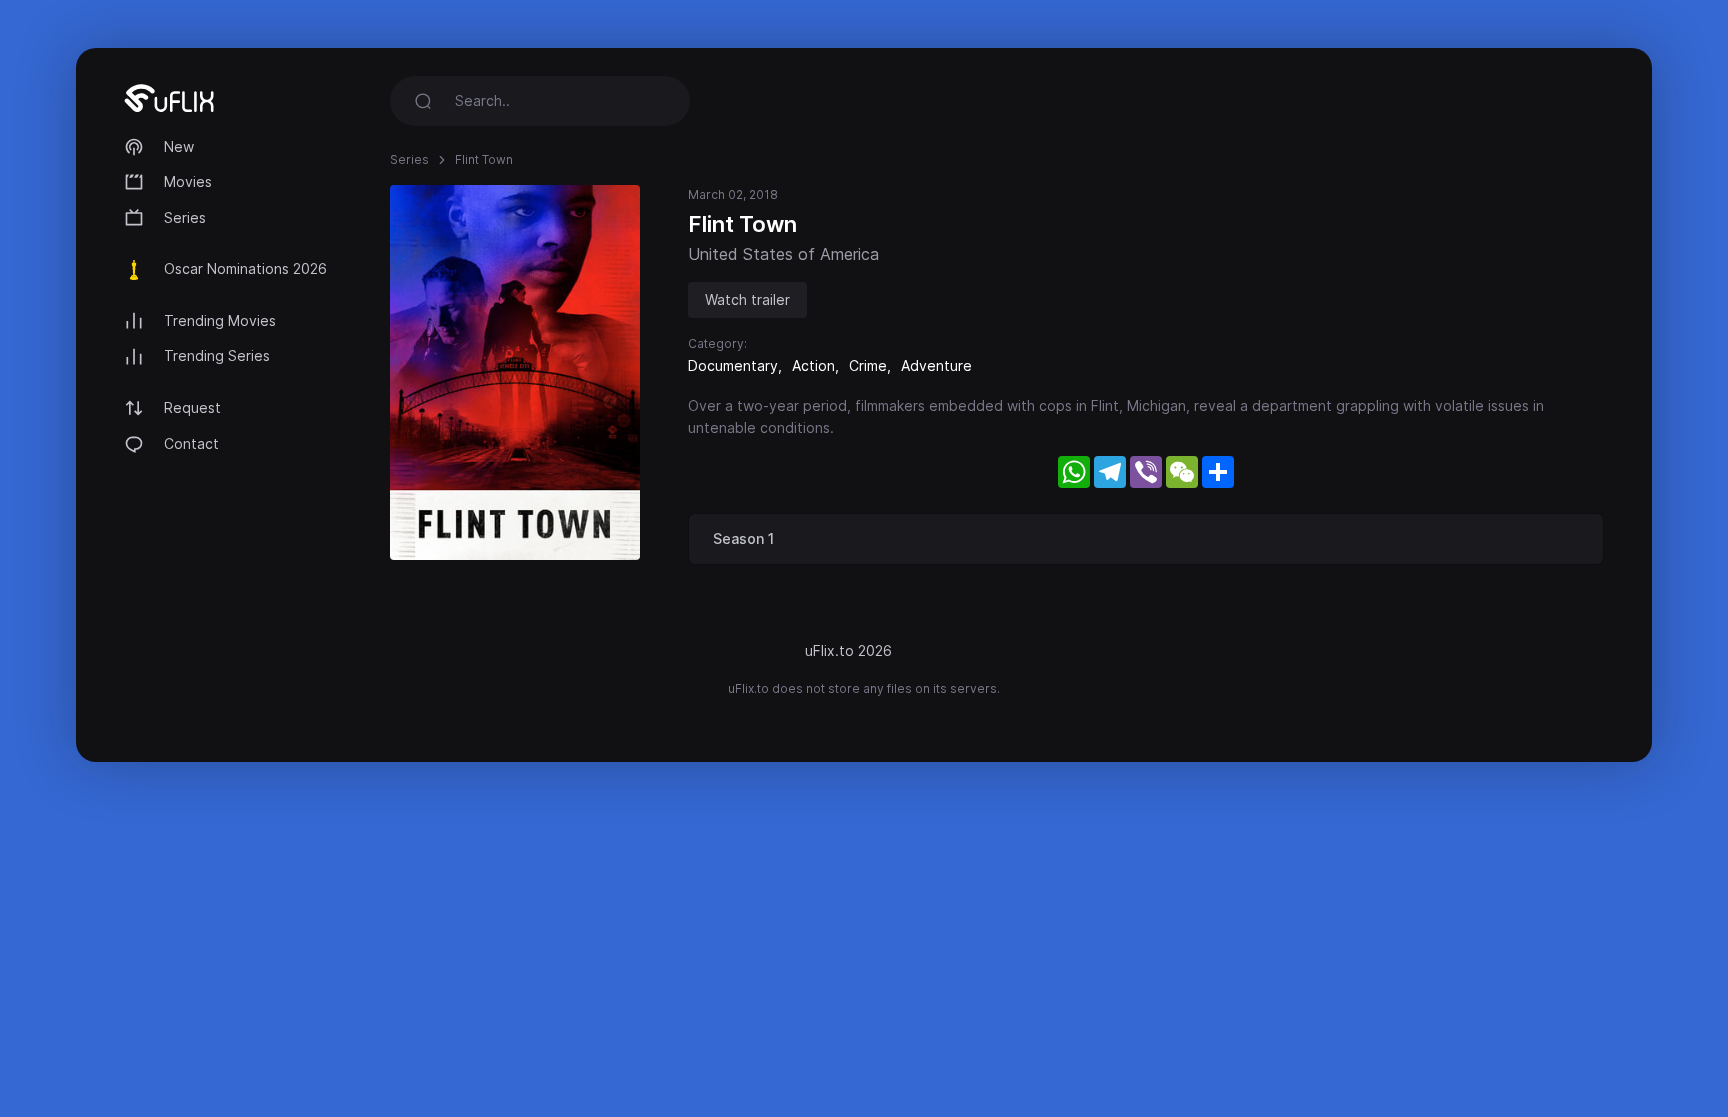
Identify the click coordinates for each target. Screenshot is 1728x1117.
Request (192, 407)
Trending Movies (220, 320)
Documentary (733, 365)
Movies (188, 181)
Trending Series (217, 355)
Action (813, 365)
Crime (868, 365)
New (179, 146)
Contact (191, 443)
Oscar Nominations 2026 (245, 268)
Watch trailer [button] (747, 299)
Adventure (936, 365)
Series (185, 217)
